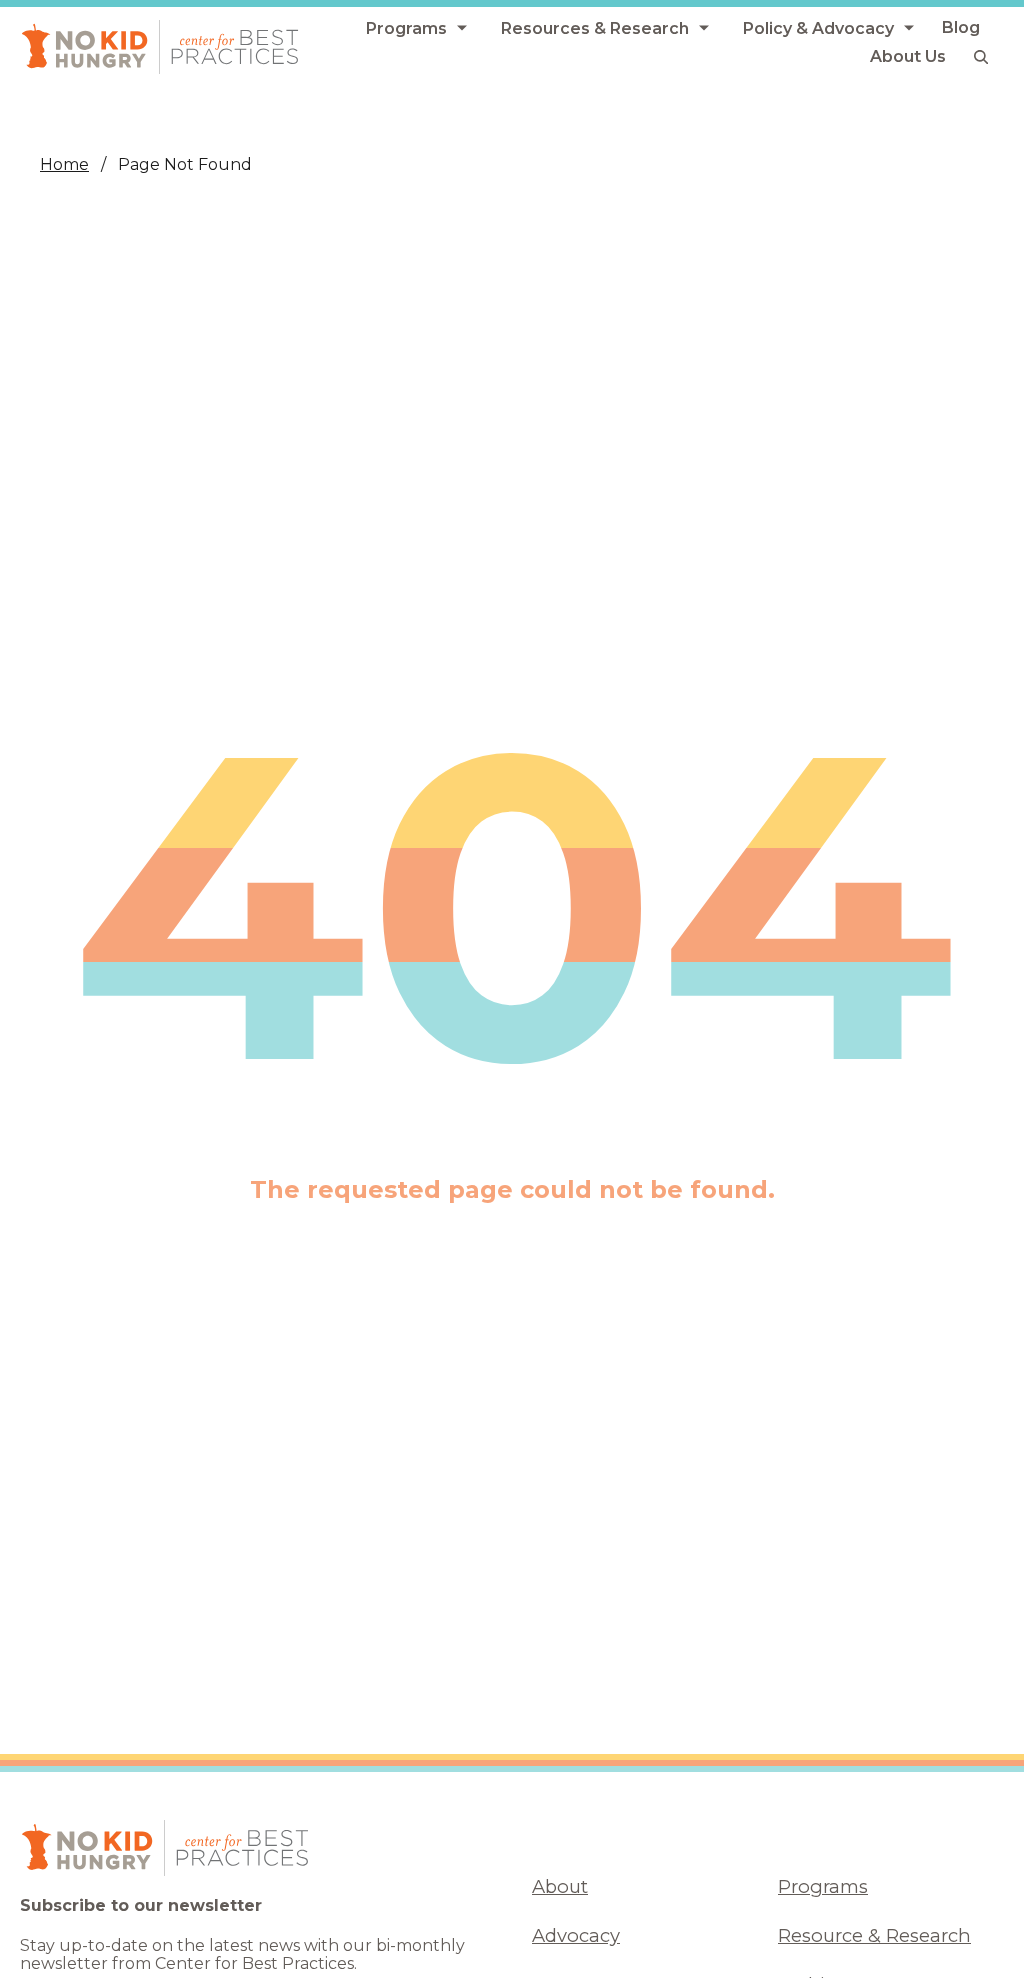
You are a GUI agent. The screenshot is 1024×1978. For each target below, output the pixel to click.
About (560, 1886)
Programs (823, 1886)
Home (64, 164)
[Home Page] (160, 47)
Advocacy (576, 1935)
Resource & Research (874, 1935)
